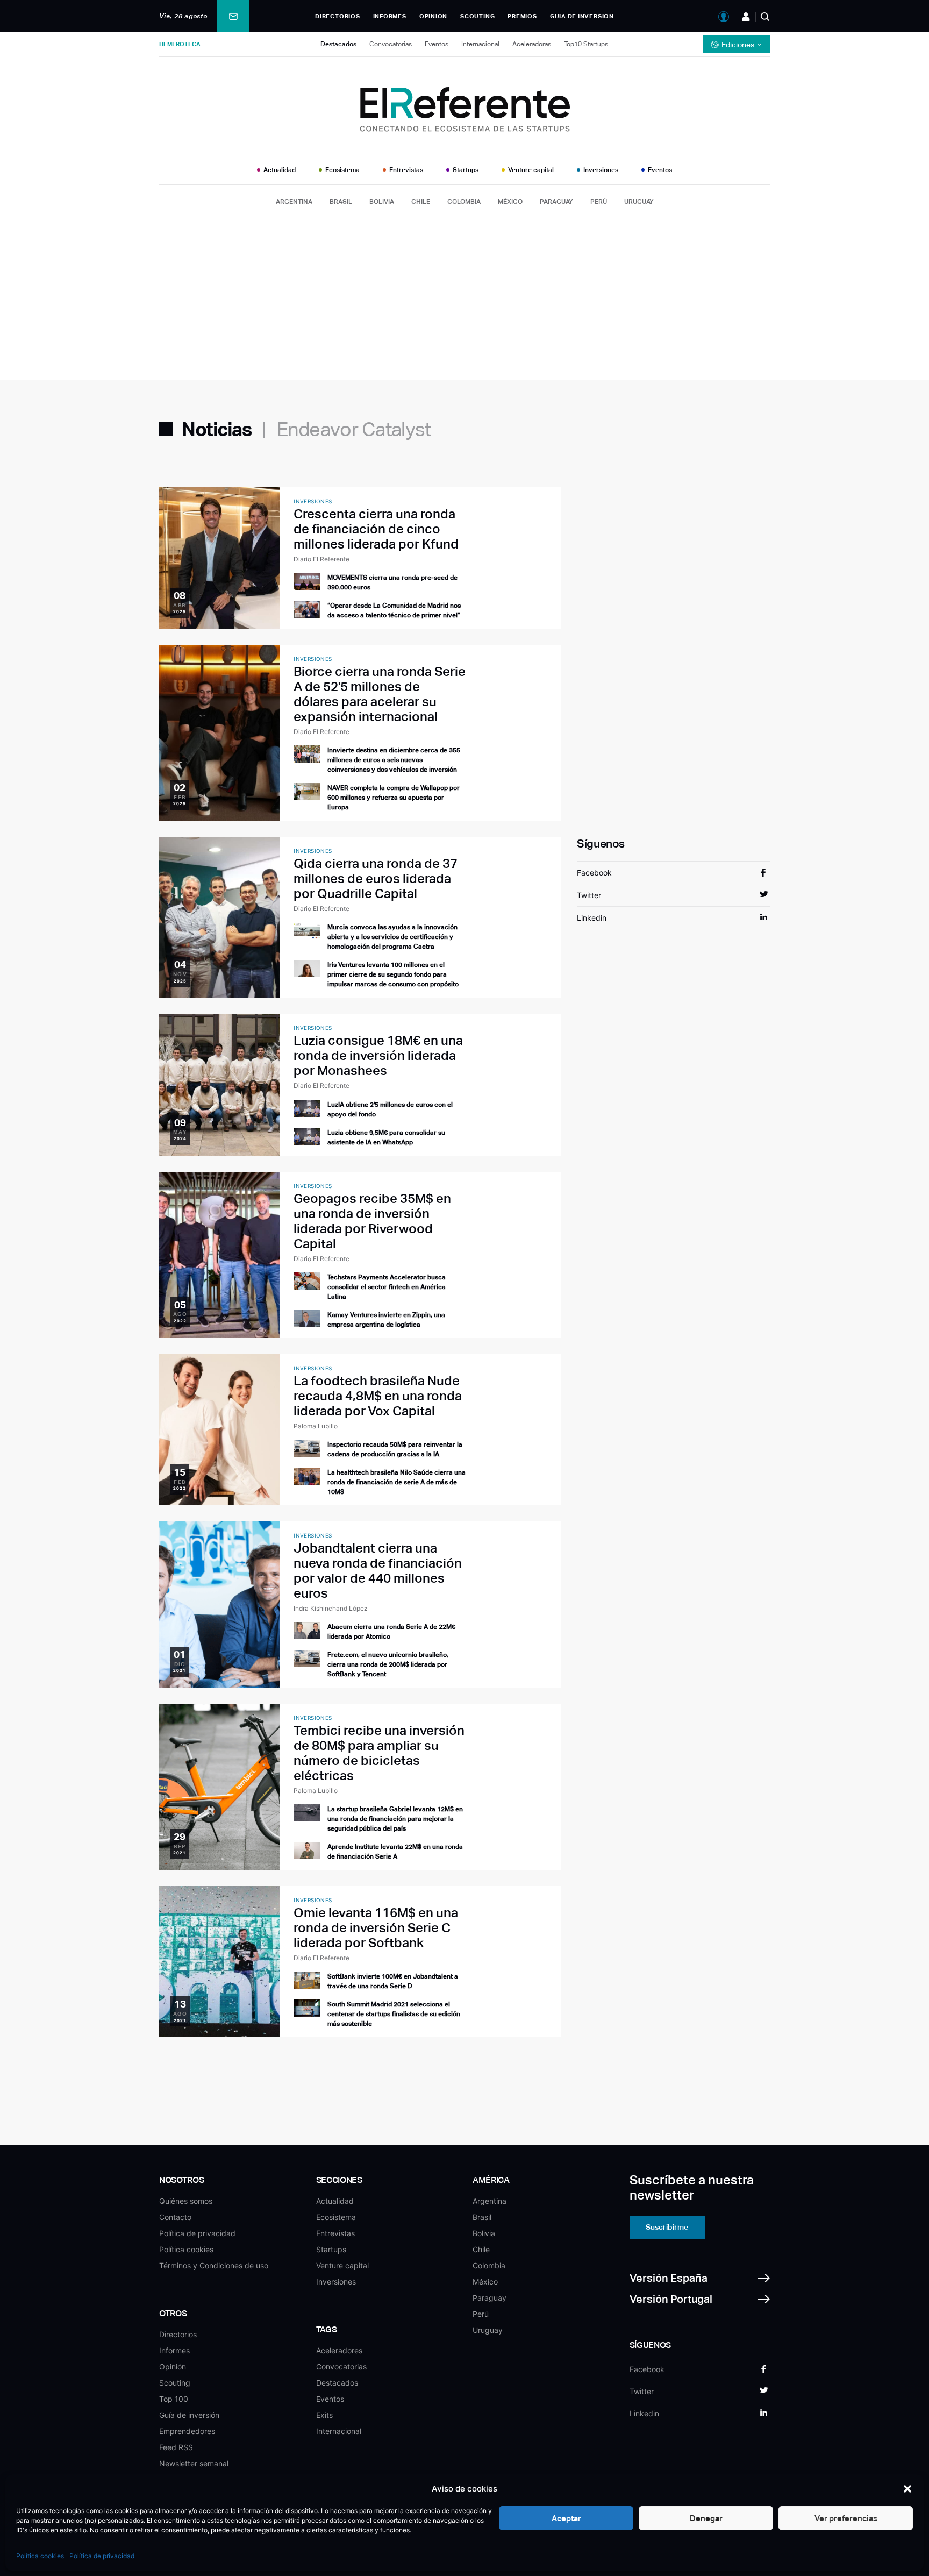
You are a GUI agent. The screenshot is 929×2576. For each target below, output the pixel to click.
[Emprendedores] (746, 17)
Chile (421, 202)
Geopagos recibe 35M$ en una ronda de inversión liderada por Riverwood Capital (372, 1221)
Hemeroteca (180, 44)
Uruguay (639, 202)
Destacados (338, 44)
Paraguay (556, 202)
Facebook (594, 873)
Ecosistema (342, 170)
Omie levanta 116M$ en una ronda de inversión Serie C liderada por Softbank (376, 1928)
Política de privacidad (102, 2556)
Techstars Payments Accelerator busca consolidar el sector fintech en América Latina (387, 1287)
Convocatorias (391, 44)
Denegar (706, 2518)
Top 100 (174, 2399)
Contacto (175, 2217)
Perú (599, 202)
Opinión (433, 16)
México (510, 202)
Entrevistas (406, 170)
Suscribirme (667, 2227)
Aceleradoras (532, 44)
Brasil (341, 202)
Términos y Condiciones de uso (214, 2265)
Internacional (480, 44)
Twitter (589, 895)
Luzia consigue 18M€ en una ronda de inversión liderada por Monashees (378, 1055)
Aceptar (566, 2518)
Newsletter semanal (194, 2463)
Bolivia (382, 202)
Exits (324, 2415)
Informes (390, 16)
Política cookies (40, 2556)
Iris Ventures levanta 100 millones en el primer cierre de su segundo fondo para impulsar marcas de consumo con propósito (393, 974)
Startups (466, 170)
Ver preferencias (846, 2518)
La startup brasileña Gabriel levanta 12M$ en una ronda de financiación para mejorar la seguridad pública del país (395, 1819)
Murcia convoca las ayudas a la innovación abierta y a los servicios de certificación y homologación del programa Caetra (392, 937)
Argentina (294, 202)
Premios (522, 16)
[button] (907, 2489)
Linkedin (592, 918)
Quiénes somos (186, 2201)
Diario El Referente (321, 559)
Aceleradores (339, 2350)
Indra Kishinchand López (331, 1608)
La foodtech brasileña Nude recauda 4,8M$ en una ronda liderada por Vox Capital (378, 1396)
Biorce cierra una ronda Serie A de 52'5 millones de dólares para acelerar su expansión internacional (380, 694)
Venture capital (531, 170)
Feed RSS (176, 2447)
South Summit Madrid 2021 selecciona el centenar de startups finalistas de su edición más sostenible (394, 2014)
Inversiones (601, 170)
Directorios (337, 16)
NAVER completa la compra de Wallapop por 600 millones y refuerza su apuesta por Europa (394, 798)
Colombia (464, 202)
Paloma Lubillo (316, 1426)
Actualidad (280, 170)
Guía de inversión (582, 16)
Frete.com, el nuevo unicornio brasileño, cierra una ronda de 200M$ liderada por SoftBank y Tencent (388, 1664)
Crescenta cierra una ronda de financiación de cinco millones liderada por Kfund (376, 529)
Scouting (477, 16)
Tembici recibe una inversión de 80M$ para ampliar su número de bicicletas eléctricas (379, 1753)
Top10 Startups (586, 44)
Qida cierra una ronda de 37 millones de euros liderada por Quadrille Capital (376, 878)
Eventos (437, 44)
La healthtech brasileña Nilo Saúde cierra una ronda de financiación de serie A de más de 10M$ (396, 1482)
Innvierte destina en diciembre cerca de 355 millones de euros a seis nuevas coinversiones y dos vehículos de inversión (394, 760)
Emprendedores (187, 2431)
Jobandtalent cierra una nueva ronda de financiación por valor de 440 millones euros (378, 1571)
